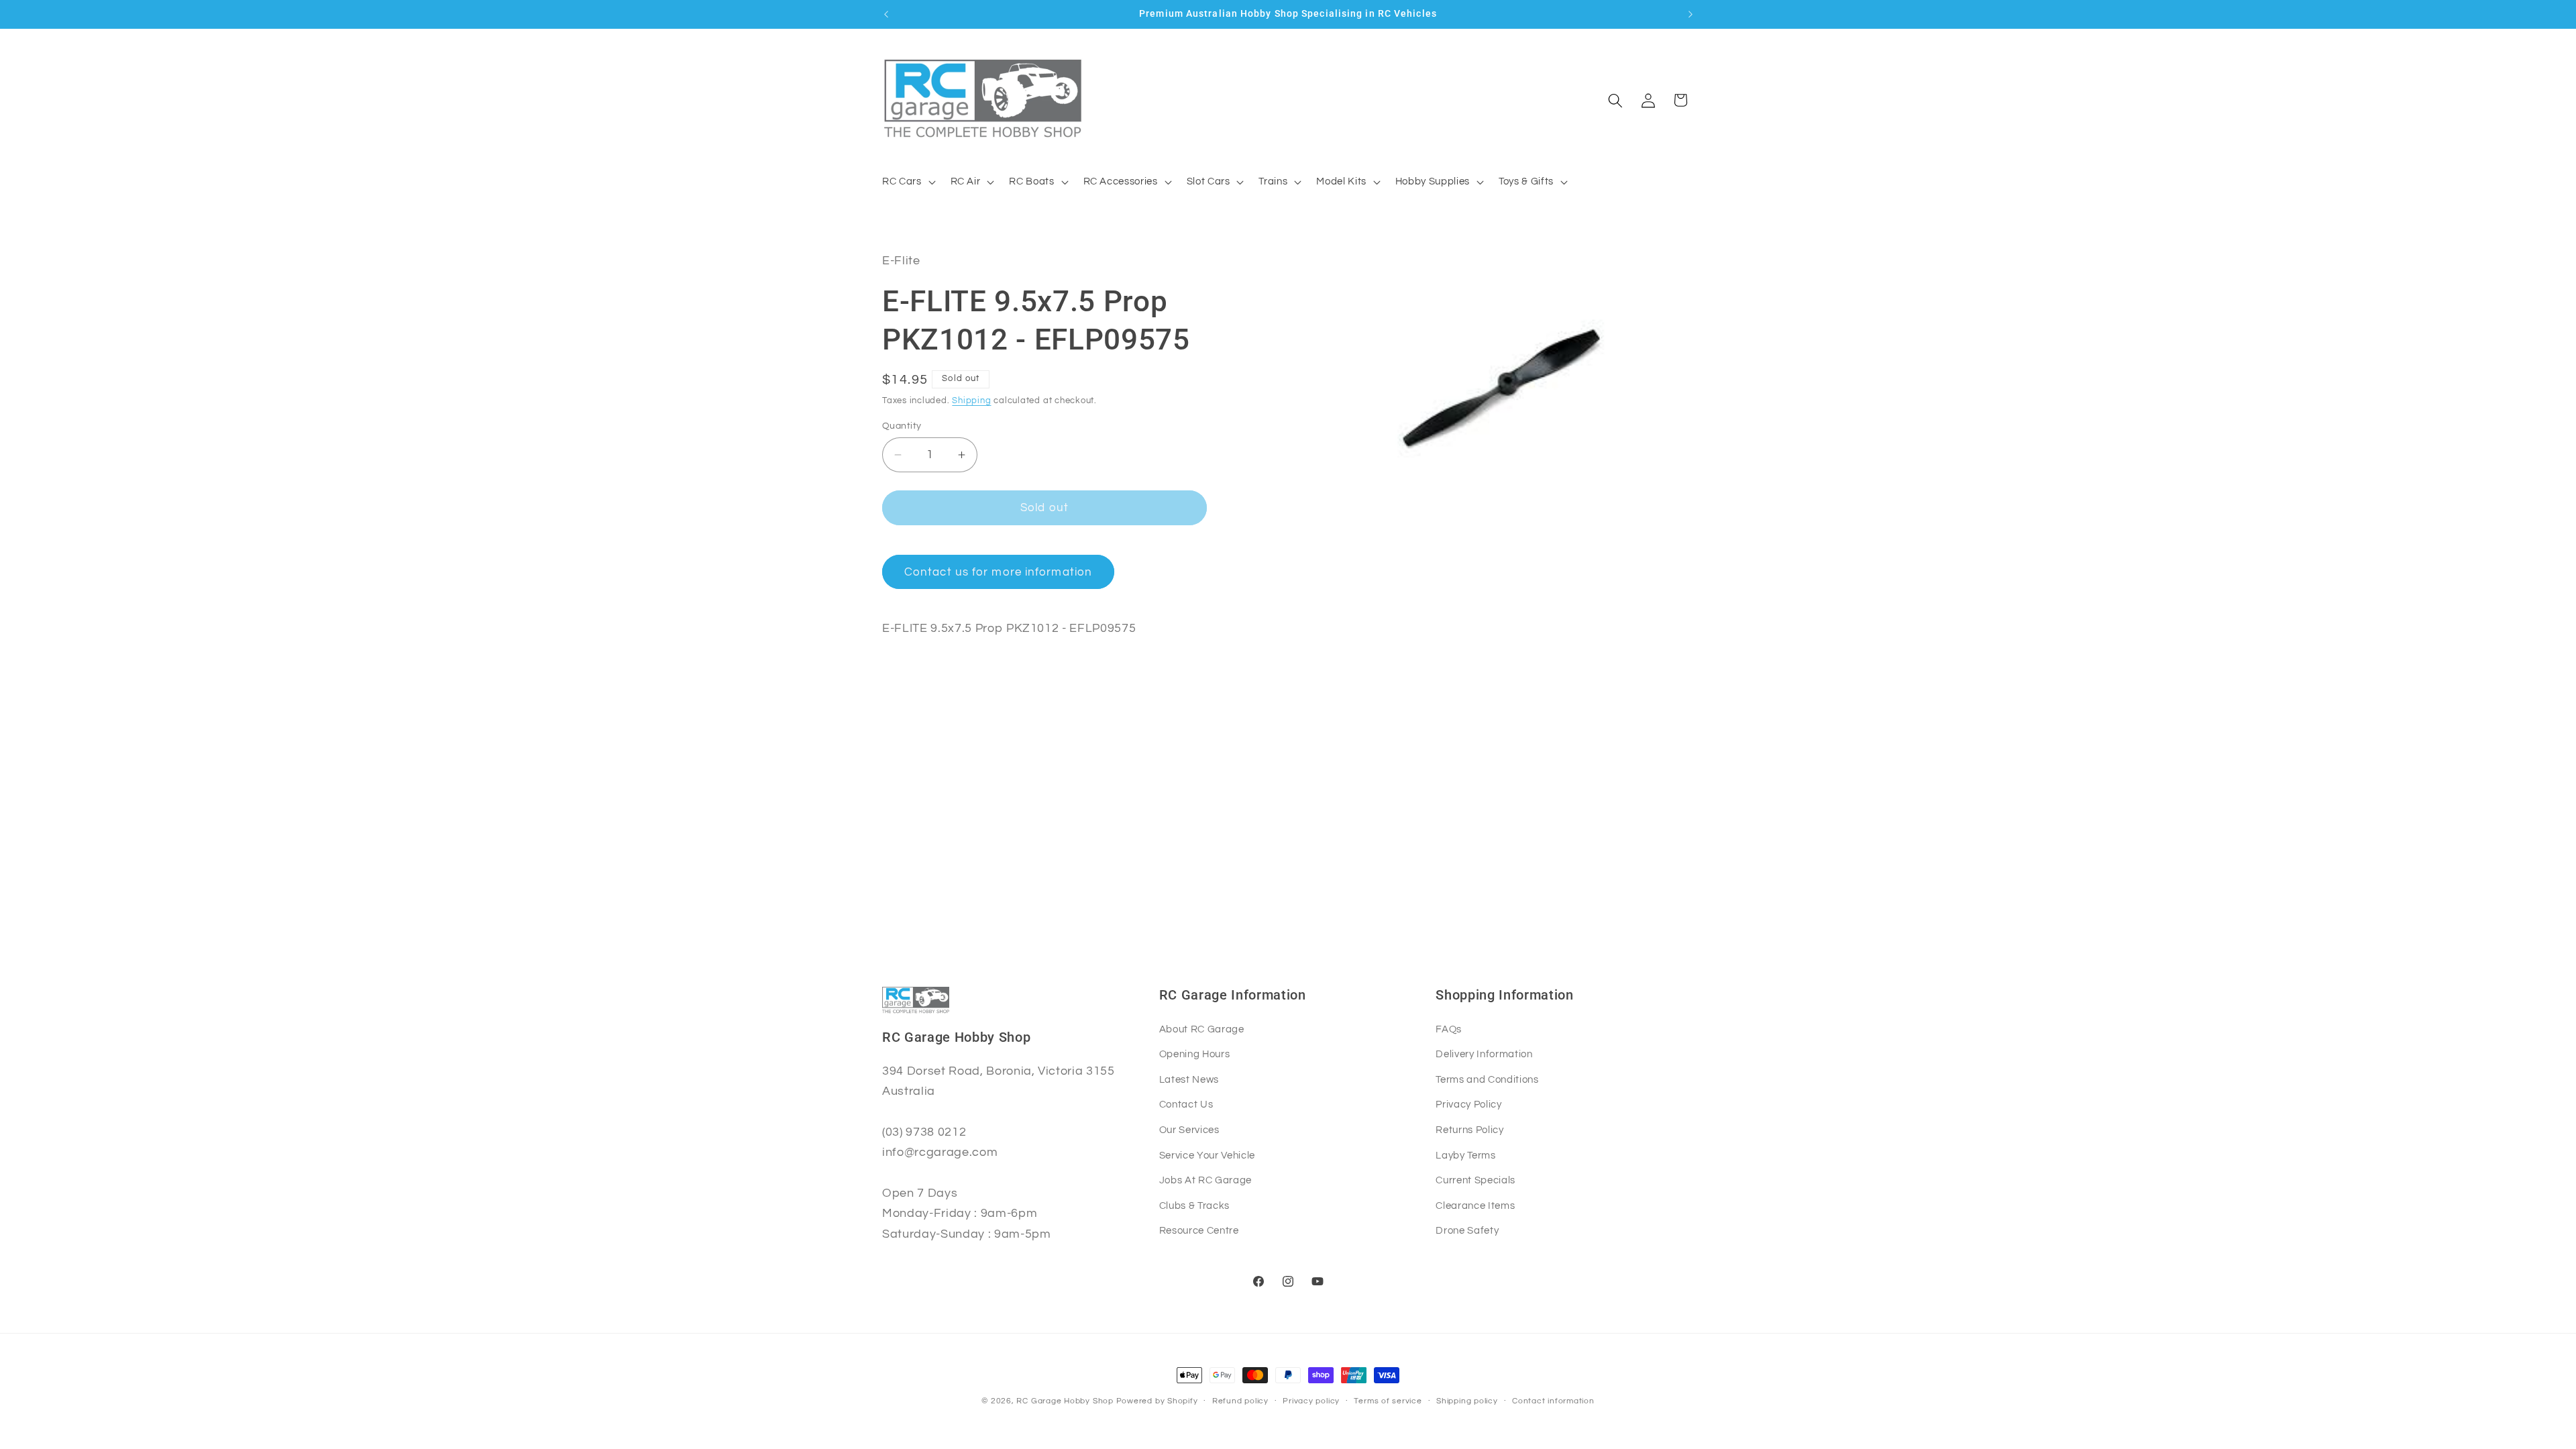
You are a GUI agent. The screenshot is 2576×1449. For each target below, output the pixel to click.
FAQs (1449, 1029)
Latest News (1189, 1079)
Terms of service (1388, 1401)
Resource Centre (1199, 1230)
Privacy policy (1311, 1401)
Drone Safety (1467, 1230)
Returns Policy (1469, 1130)
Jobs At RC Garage (1205, 1180)
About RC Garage (1202, 1029)
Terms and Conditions (1487, 1079)
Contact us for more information (998, 572)
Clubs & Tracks (1194, 1205)
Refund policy (1240, 1401)
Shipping (971, 400)
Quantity (902, 426)
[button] (908, 182)
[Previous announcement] (886, 14)
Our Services (1189, 1130)
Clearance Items (1475, 1205)
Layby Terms (1465, 1155)
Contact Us (1186, 1104)
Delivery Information (1484, 1054)
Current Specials (1475, 1180)
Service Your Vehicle (1207, 1155)
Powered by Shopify (1157, 1401)
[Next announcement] (1690, 14)
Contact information (1553, 1401)
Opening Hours (1195, 1054)
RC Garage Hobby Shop (1065, 1401)
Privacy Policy (1468, 1104)
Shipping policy (1467, 1401)
